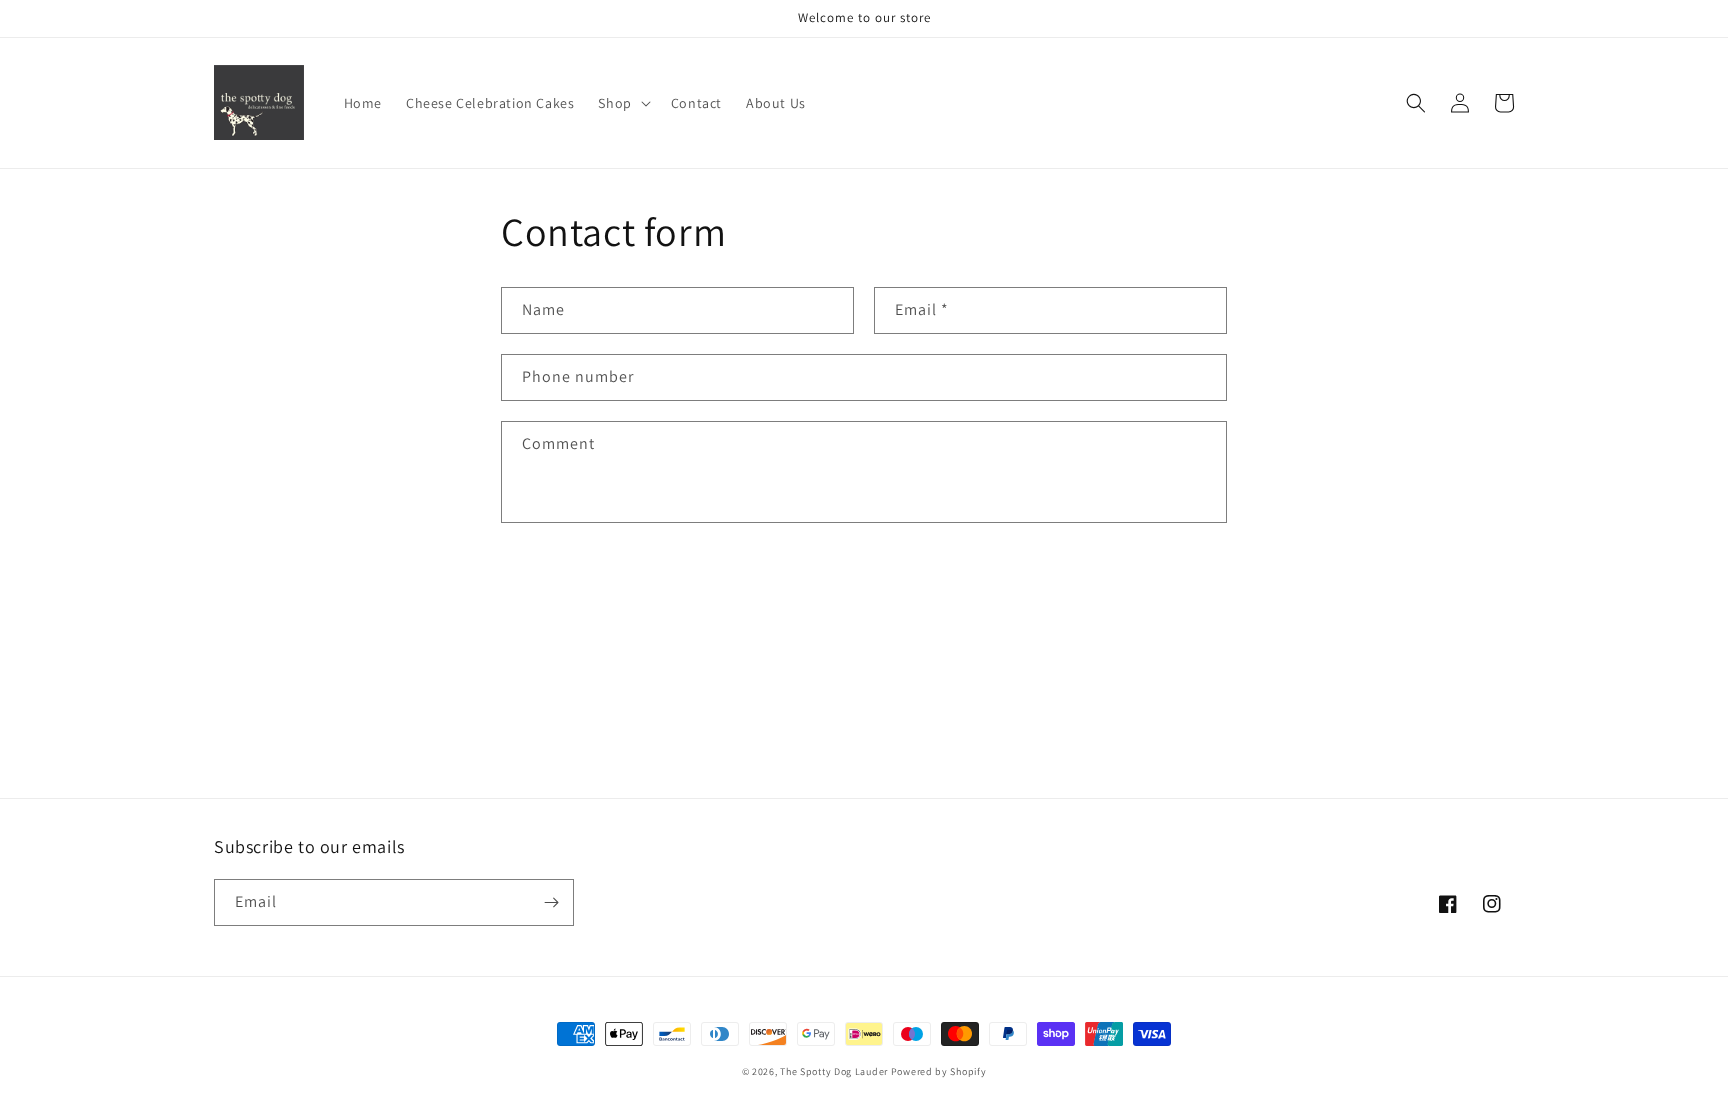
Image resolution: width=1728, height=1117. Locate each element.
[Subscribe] (551, 902)
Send (562, 585)
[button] (622, 103)
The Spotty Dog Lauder (834, 1071)
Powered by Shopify (939, 1071)
